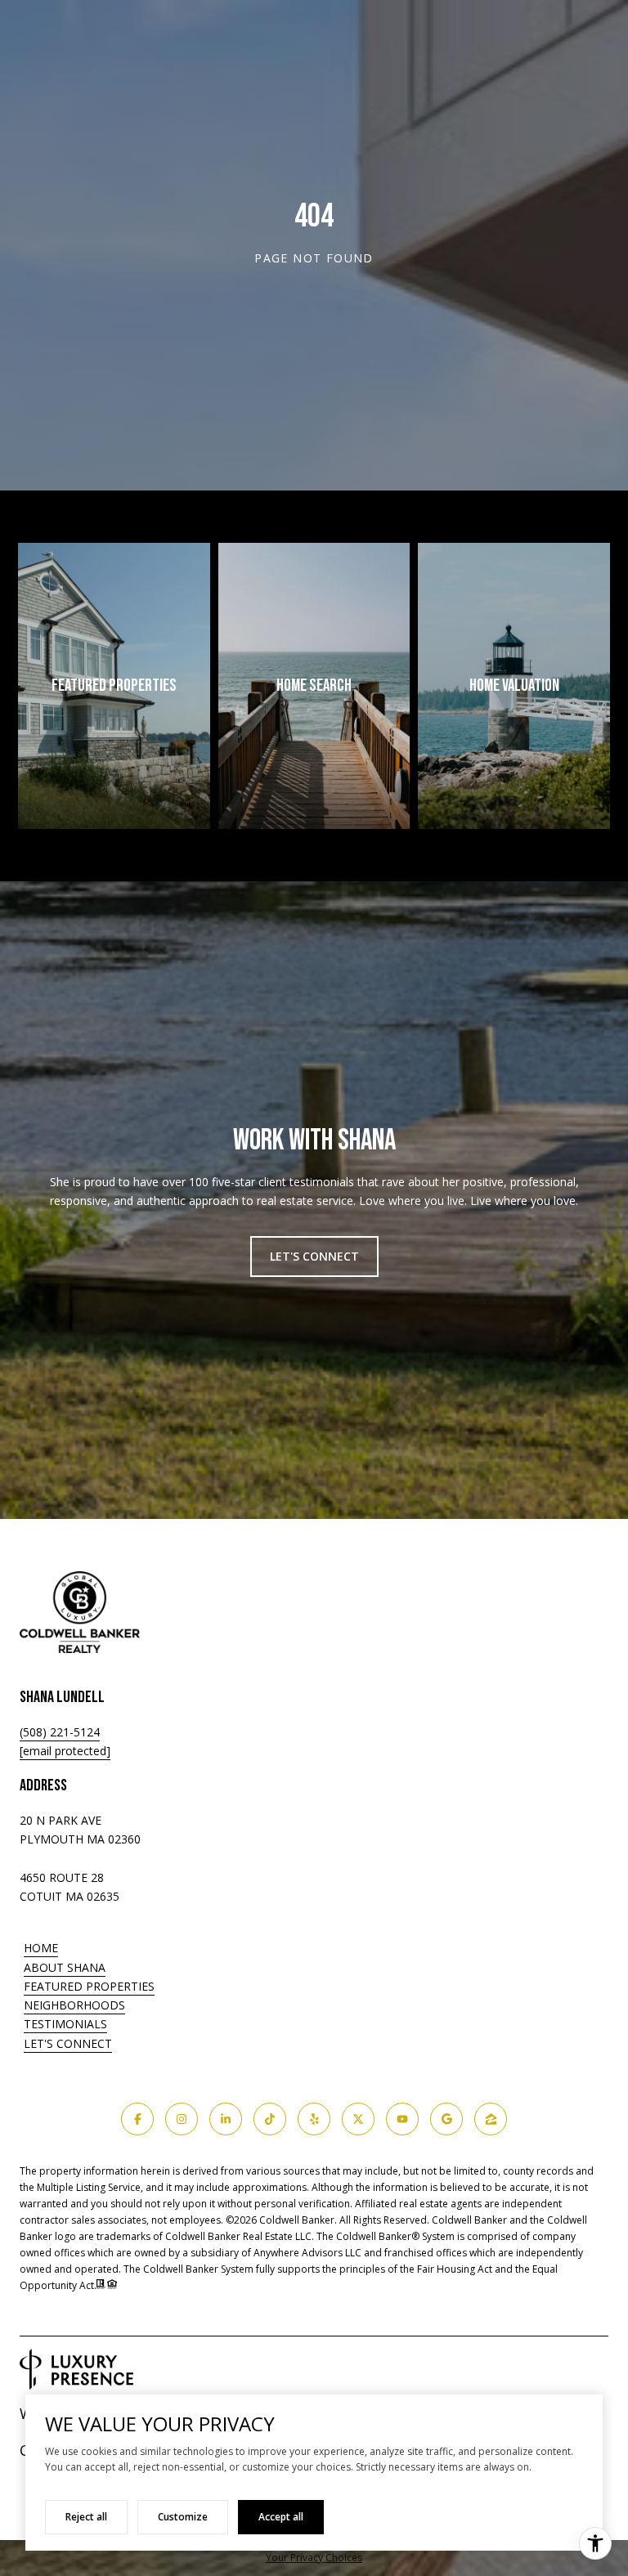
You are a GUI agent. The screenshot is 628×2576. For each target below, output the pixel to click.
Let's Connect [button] (314, 1256)
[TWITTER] (358, 2119)
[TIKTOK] (270, 2119)
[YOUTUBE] (402, 2119)
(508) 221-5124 (60, 1732)
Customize (183, 2517)
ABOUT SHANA (65, 1967)
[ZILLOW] (491, 2119)
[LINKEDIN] (226, 2119)
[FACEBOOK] (137, 2119)
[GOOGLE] (446, 2119)
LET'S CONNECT (68, 2044)
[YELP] (314, 2119)
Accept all (281, 2517)
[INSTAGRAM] (182, 2119)
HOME (41, 1948)
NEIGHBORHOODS (74, 2005)
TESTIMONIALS (65, 2024)
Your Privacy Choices (314, 2558)
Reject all (86, 2517)
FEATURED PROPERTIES (89, 1986)
